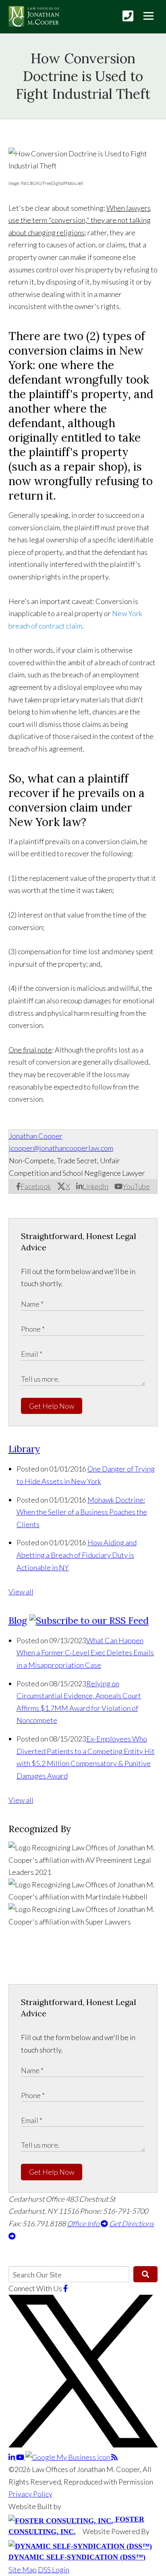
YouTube (136, 1186)
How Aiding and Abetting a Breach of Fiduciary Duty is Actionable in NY (77, 1555)
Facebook (36, 1186)
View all (21, 1592)
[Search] (145, 2274)
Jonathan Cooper (36, 1136)
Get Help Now (52, 1406)
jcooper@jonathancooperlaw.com (61, 1148)
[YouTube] (21, 2457)
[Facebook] (65, 2288)
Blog (18, 1620)
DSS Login (54, 2570)
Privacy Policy (30, 2494)
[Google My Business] (68, 2457)
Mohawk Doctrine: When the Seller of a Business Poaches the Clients (82, 1512)
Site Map (23, 2570)
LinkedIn (95, 1186)
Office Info (84, 2223)
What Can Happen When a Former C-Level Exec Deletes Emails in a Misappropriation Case (85, 1653)
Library (24, 1449)
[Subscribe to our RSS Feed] (89, 1620)
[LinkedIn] (12, 2457)
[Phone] (128, 16)
